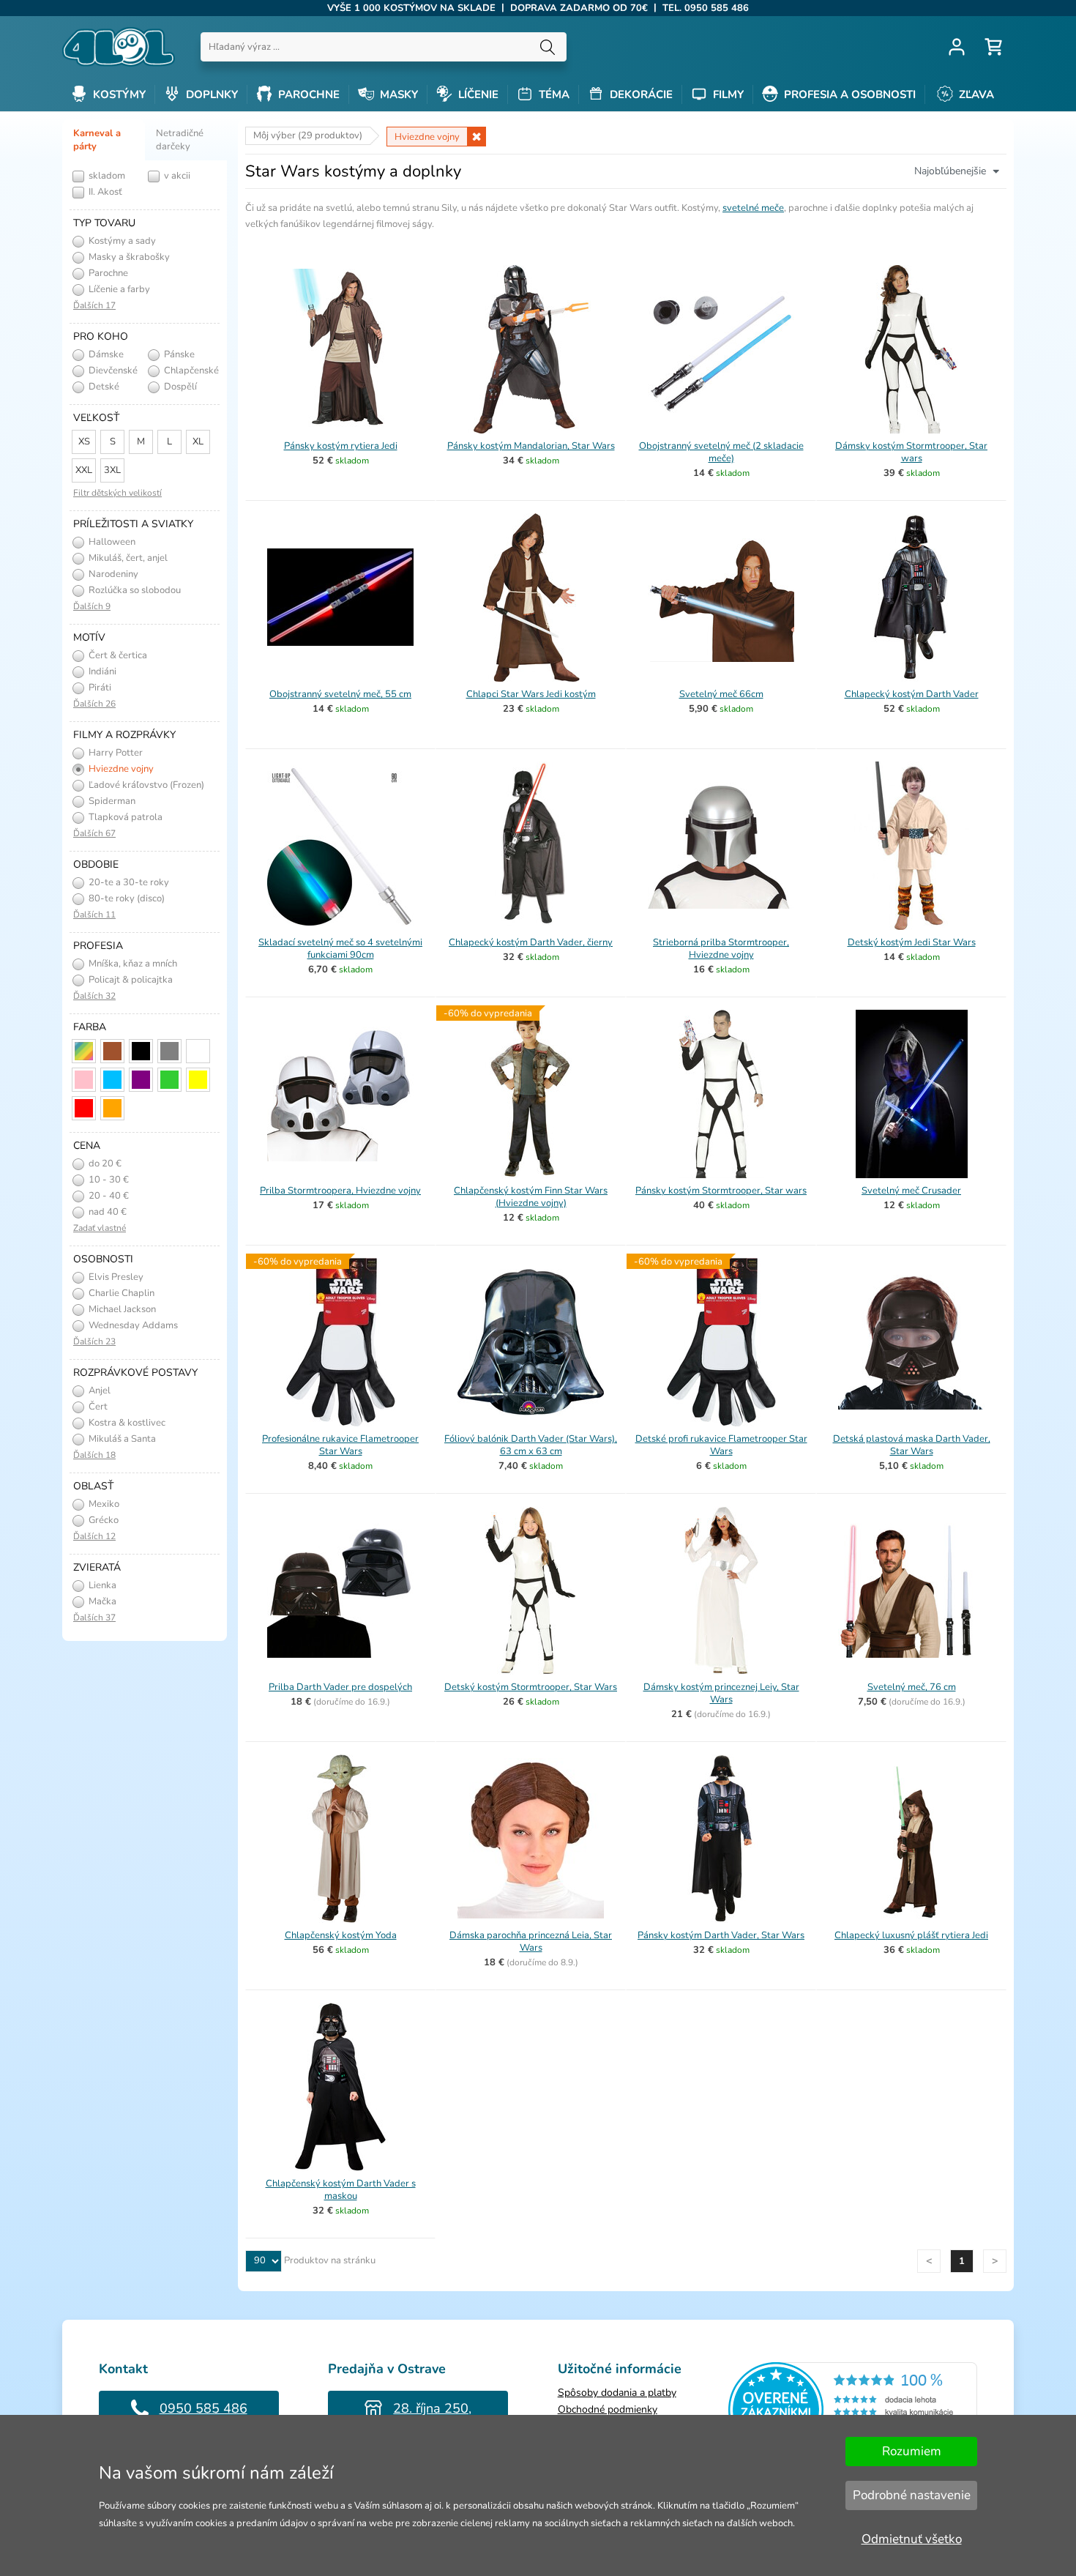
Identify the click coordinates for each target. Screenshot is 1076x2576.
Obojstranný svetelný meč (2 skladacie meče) (721, 452)
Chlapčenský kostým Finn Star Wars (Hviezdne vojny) (531, 1197)
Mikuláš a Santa (121, 1439)
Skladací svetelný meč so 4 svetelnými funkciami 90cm (340, 949)
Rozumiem (912, 2451)
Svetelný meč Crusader (911, 1191)
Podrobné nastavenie (912, 2495)
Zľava (975, 94)
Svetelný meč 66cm (721, 694)
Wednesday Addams (132, 1325)
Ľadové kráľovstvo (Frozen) (145, 785)
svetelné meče (753, 208)
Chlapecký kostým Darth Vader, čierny (531, 942)
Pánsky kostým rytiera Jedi (341, 446)
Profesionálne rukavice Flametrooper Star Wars (340, 1445)
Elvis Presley (115, 1277)
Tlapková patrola (124, 817)
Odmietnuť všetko (912, 2539)
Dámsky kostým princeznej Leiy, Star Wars (721, 1693)
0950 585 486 (203, 2408)
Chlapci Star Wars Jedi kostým (531, 694)
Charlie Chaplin (120, 1293)
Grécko (102, 1520)
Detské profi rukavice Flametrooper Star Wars (721, 1445)
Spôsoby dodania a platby (617, 2393)
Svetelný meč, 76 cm (912, 1687)
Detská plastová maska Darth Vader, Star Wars (912, 1445)
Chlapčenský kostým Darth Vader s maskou (341, 2190)
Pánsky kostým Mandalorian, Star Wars (531, 446)
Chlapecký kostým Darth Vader (912, 694)
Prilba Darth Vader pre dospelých (340, 1687)
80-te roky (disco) (126, 898)
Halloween (111, 542)
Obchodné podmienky (608, 2409)
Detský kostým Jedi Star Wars (912, 942)
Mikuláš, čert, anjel (127, 558)
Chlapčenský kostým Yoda (341, 1935)
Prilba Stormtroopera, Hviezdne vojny (340, 1191)
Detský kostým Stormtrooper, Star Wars (531, 1687)
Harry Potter (115, 753)
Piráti (99, 688)
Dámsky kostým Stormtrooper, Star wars (911, 452)
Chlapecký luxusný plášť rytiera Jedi (911, 1935)
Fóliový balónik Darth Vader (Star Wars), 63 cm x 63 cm (531, 1445)
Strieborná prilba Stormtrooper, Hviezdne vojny (721, 949)
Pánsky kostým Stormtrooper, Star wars (721, 1191)
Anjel (98, 1391)
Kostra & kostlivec (126, 1423)
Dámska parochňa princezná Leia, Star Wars (531, 1942)
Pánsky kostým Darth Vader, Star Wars (721, 1935)
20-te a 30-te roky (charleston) (119, 883)
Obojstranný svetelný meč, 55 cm (340, 694)
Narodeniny (112, 574)
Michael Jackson (121, 1309)
